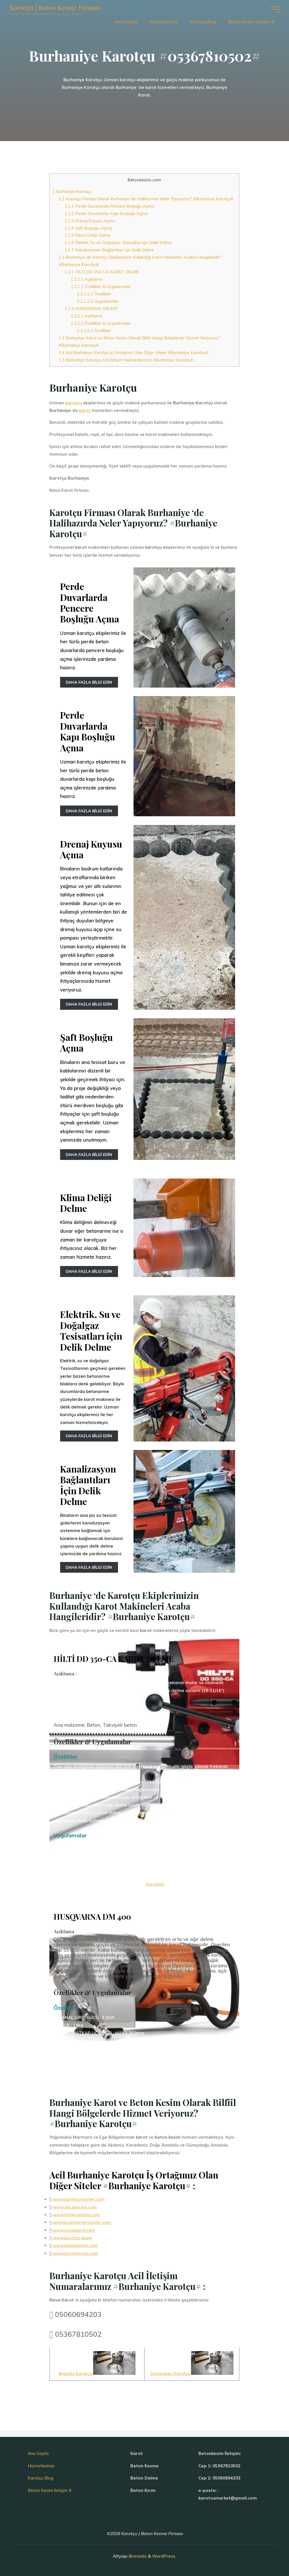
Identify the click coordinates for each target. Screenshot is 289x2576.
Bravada (137, 2556)
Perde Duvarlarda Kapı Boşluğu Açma (106, 213)
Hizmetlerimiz (41, 2466)
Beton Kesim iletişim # (50, 2490)
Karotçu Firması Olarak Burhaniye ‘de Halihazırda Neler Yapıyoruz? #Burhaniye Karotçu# (146, 199)
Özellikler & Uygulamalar (101, 287)
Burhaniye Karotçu (72, 191)
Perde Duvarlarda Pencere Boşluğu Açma (110, 206)
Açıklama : (87, 279)
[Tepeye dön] (267, 2554)
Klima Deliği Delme (88, 235)
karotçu (74, 403)
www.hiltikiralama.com (76, 2215)
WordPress (164, 2556)
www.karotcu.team (72, 2238)
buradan (155, 1884)
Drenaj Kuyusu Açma (90, 221)
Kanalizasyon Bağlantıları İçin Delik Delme (110, 250)
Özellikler (94, 294)
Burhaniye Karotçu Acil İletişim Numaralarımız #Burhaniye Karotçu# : (127, 360)
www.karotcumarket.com (79, 2199)
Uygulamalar (98, 301)
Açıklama (87, 316)
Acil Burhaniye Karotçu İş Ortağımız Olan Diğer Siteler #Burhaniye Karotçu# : (134, 353)
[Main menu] (275, 9)
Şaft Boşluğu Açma (88, 228)
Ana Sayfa (38, 2453)
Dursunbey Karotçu (170, 2374)
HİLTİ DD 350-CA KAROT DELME (102, 272)
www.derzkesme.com (75, 2207)
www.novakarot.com (74, 2230)
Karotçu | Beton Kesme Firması (56, 8)
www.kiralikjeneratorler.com (82, 2223)
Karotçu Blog (40, 2478)
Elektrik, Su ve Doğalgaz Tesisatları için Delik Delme (118, 243)
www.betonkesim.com (75, 2246)
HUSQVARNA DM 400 (91, 309)
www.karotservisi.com (75, 2253)
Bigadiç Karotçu (75, 2374)
